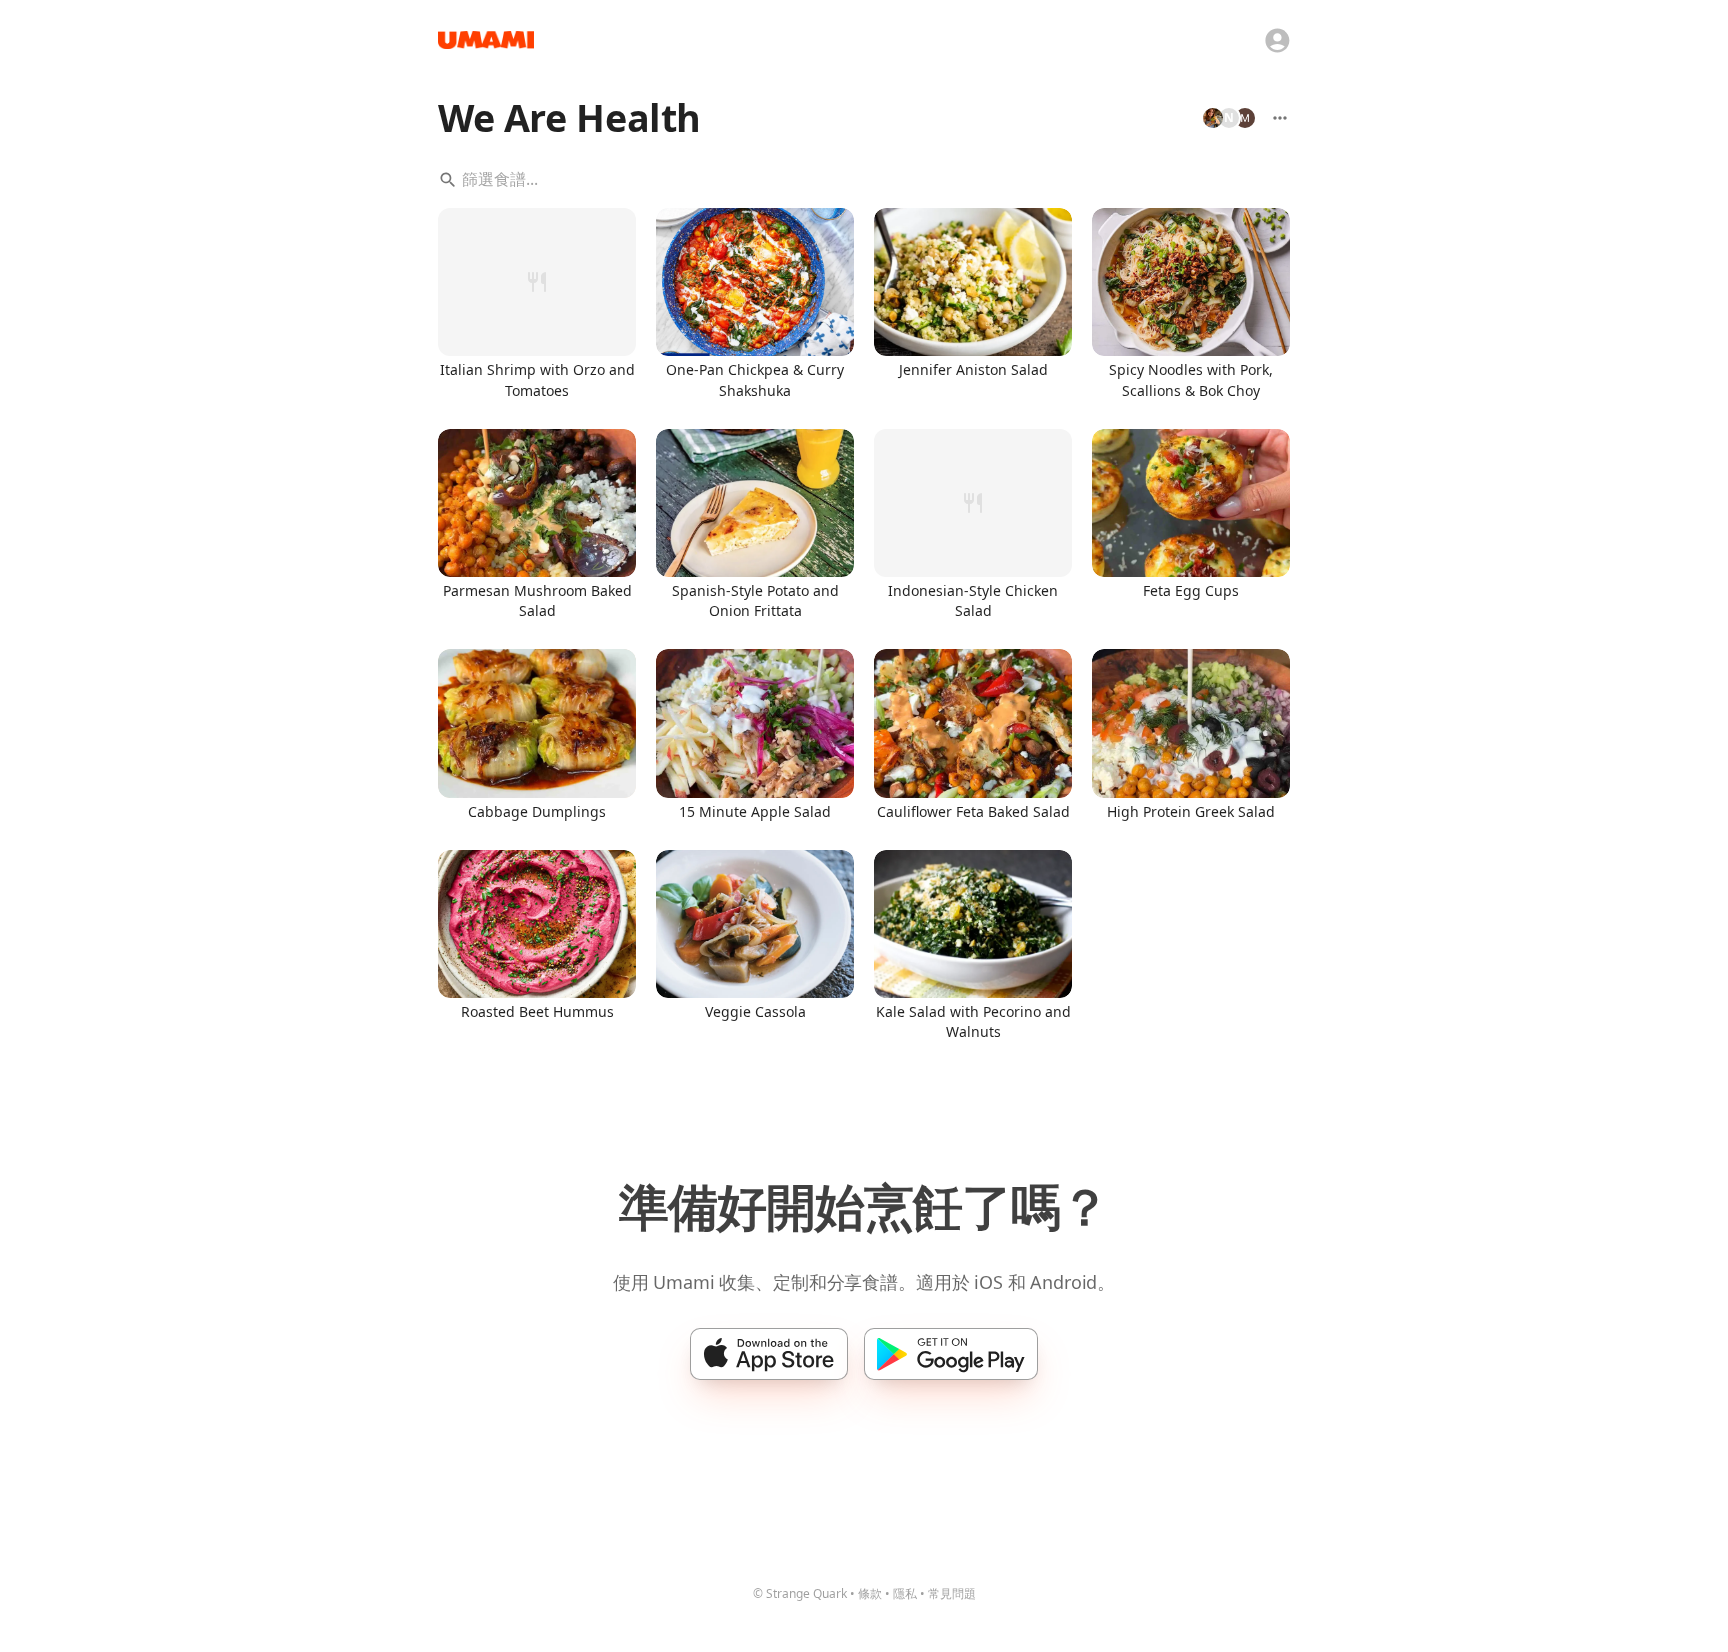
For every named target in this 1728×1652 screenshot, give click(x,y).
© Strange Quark (800, 1593)
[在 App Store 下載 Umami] (769, 1354)
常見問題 (952, 1593)
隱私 (905, 1593)
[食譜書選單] (1280, 118)
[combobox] (864, 180)
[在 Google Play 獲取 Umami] (951, 1354)
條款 (870, 1593)
